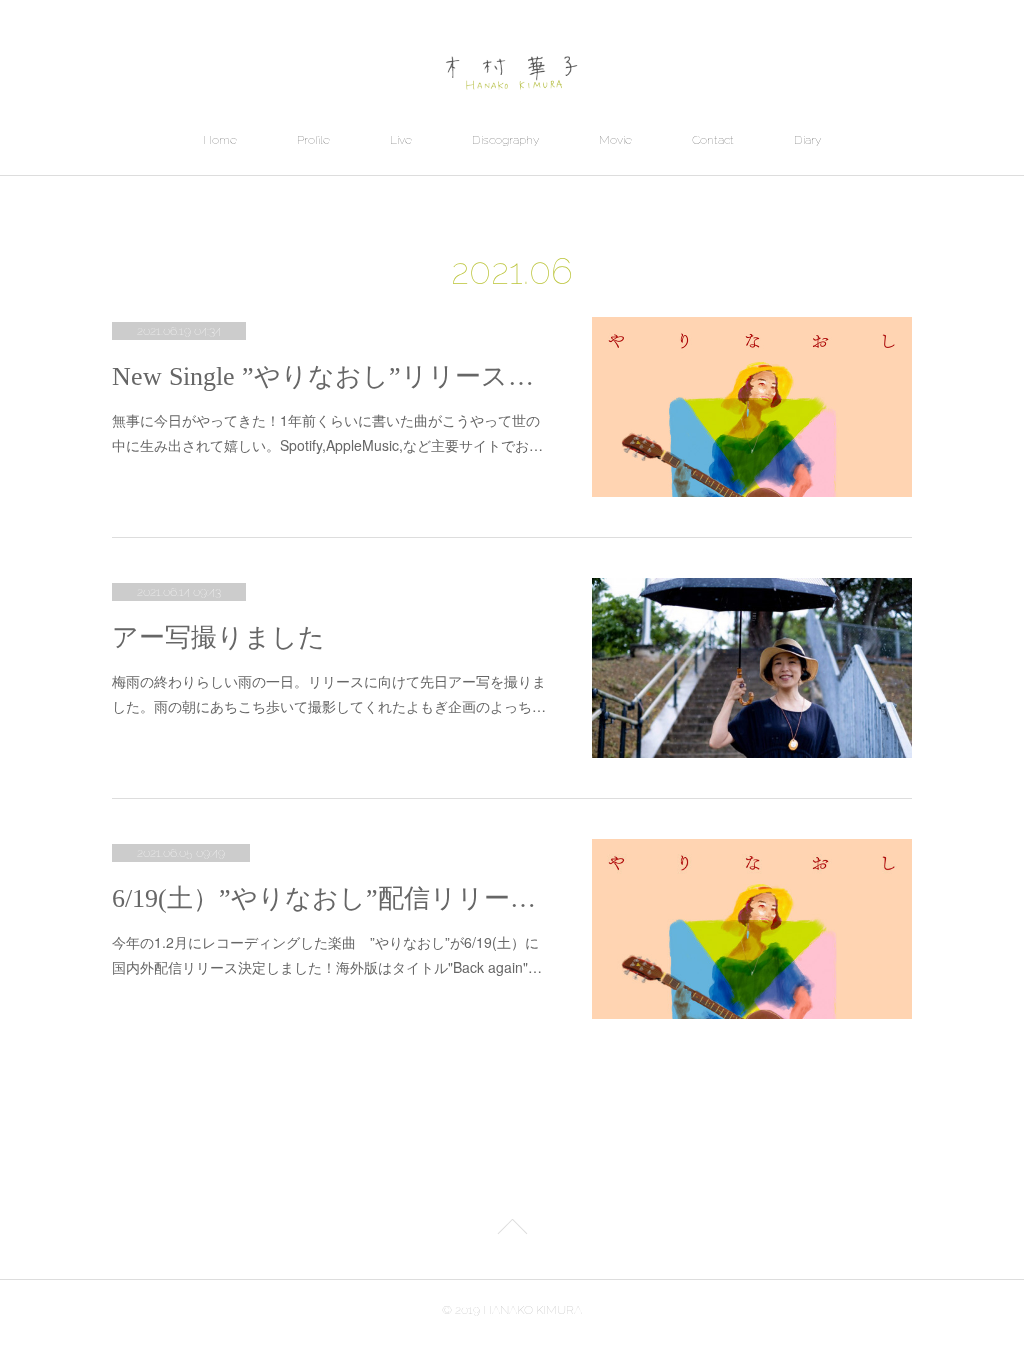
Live (401, 140)
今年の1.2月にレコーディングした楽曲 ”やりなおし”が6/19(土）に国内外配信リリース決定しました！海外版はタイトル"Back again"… (327, 954)
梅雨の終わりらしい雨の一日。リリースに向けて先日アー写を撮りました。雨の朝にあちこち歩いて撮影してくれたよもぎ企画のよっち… (329, 693)
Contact (713, 140)
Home (220, 140)
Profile (313, 140)
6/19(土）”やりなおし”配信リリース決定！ (332, 898)
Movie (615, 140)
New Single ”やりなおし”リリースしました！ (332, 376)
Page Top (512, 1230)
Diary (807, 140)
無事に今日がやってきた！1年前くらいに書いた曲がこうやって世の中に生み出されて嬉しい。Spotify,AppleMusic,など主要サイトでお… (327, 432)
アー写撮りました (218, 637)
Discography (505, 140)
